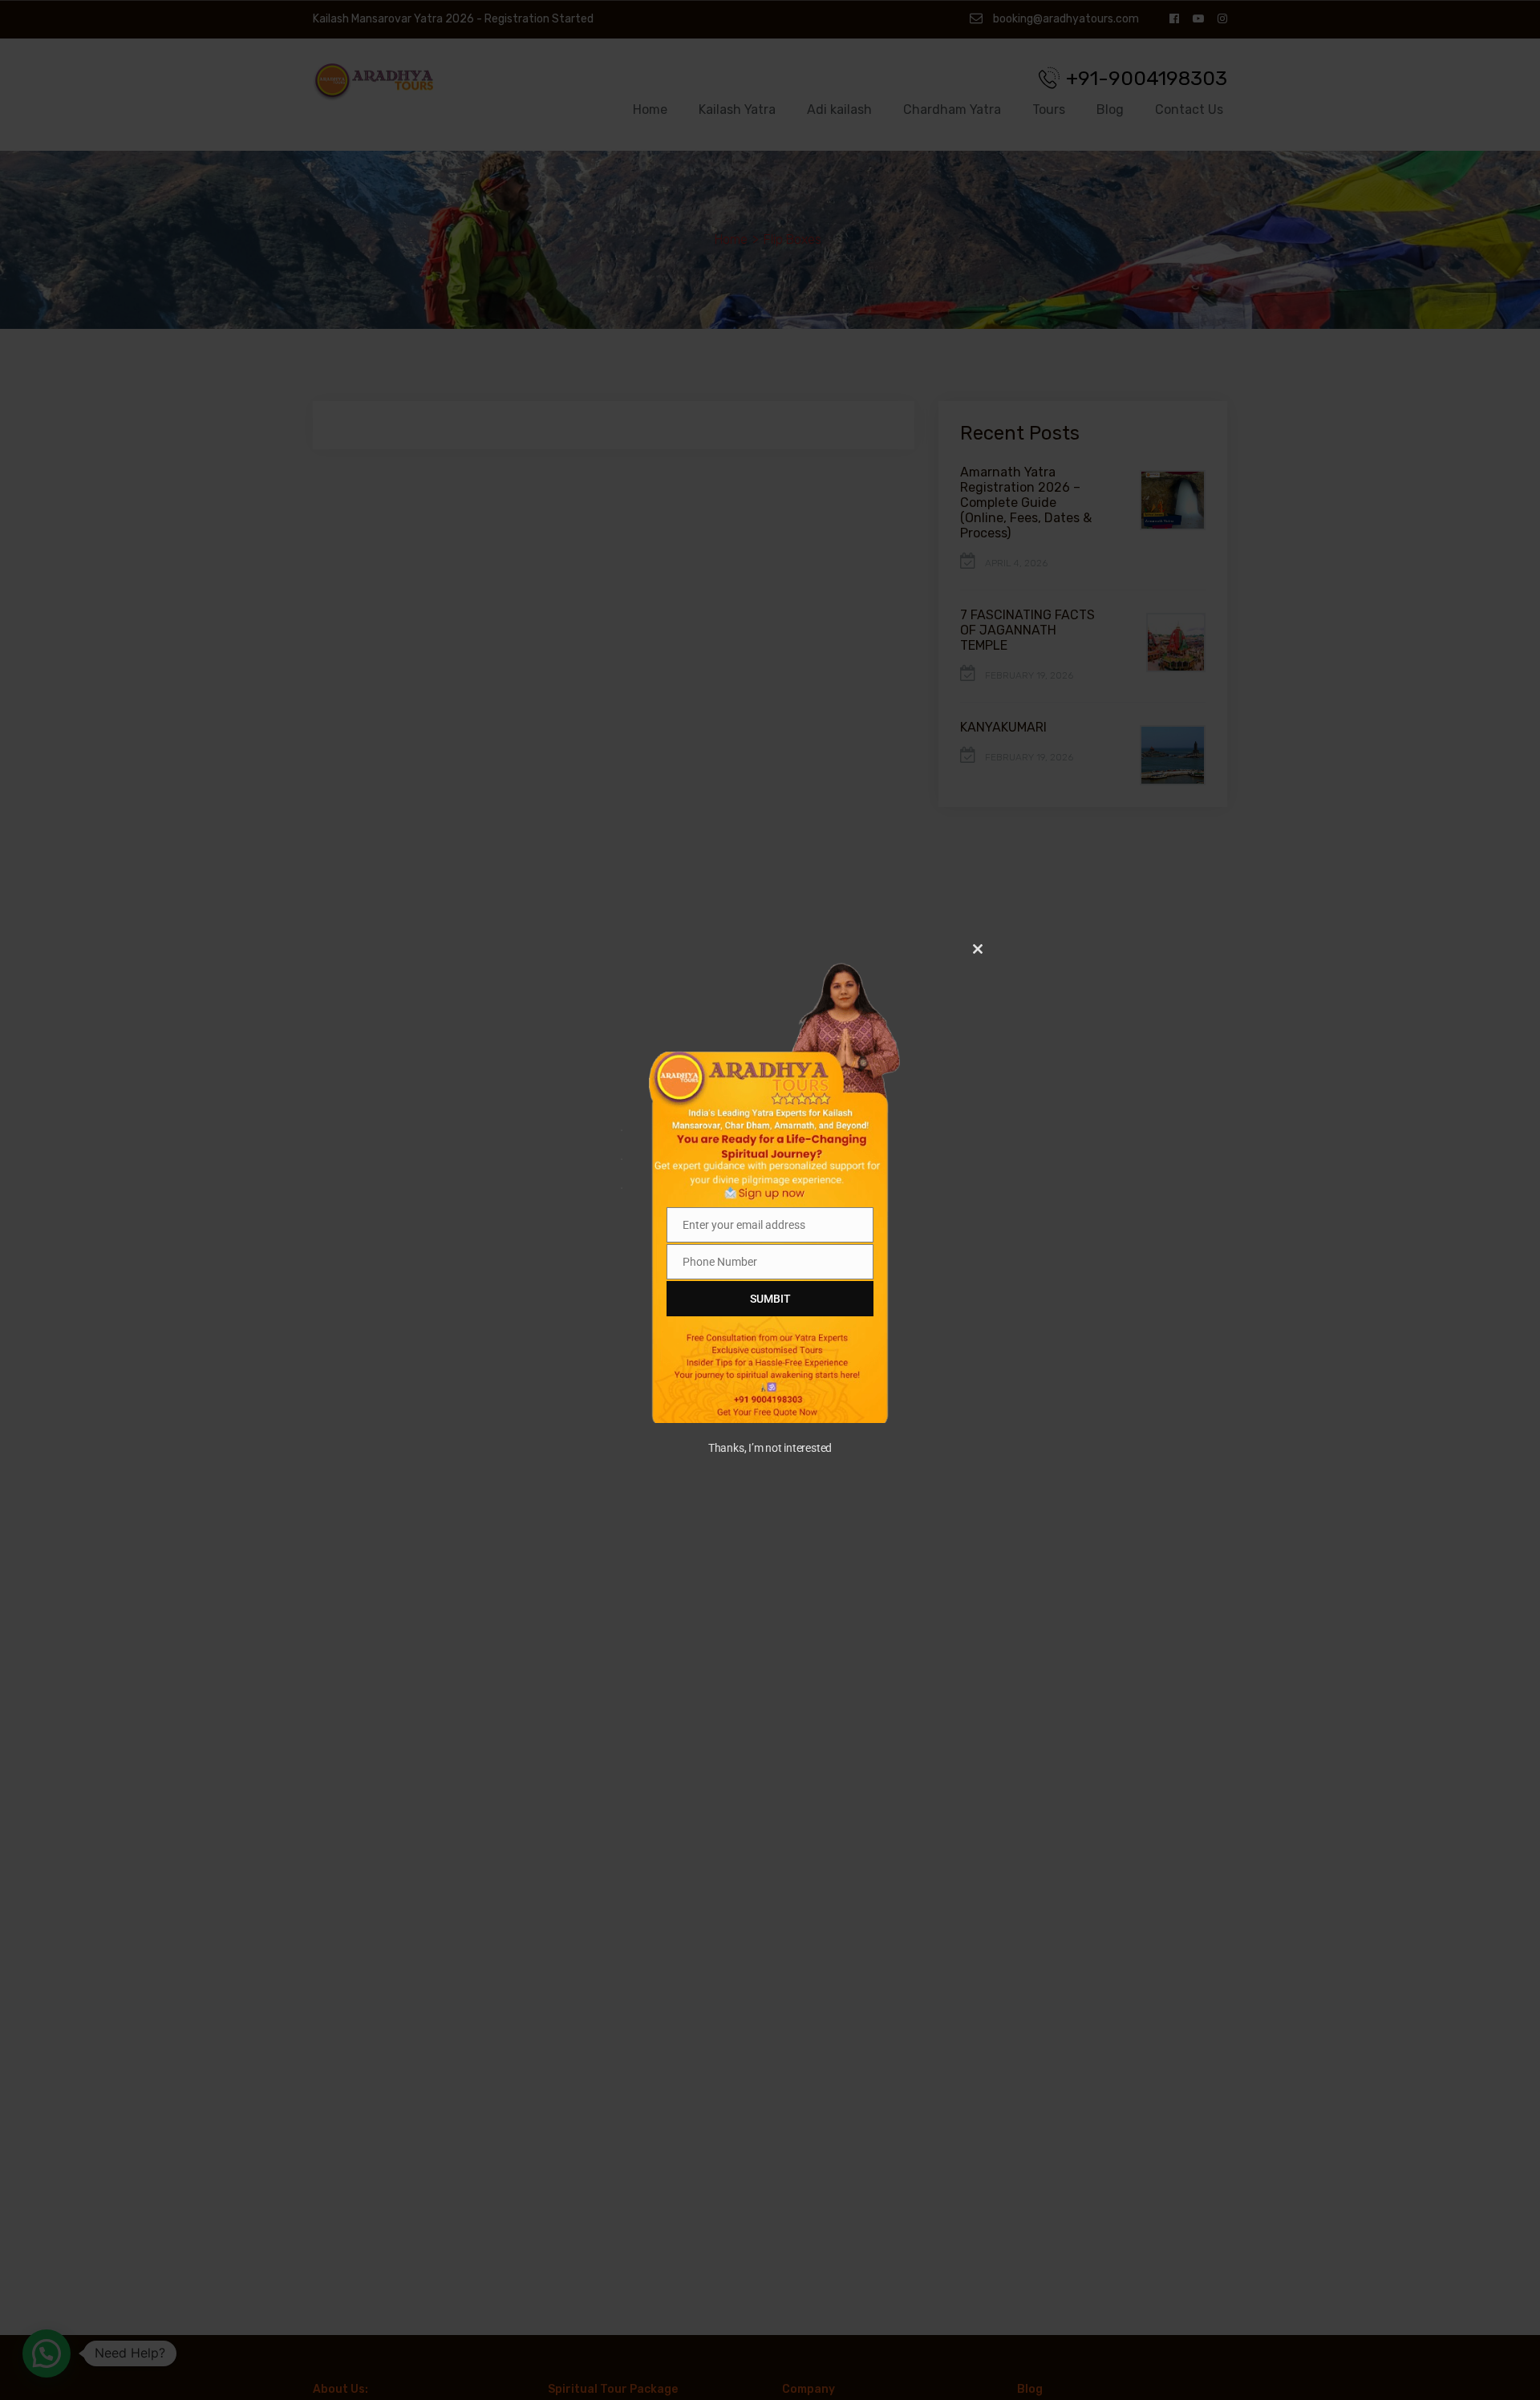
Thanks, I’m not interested (770, 1448)
